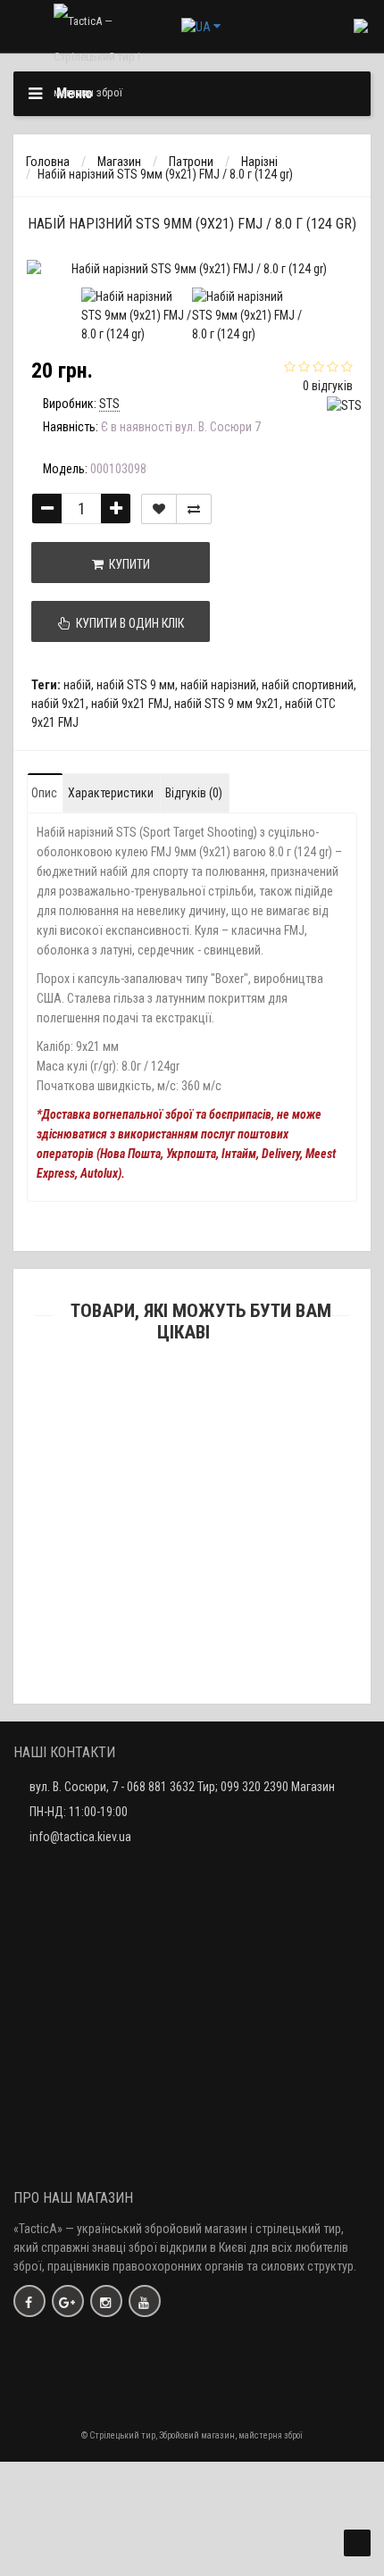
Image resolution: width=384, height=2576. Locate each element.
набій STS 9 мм (136, 685)
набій (77, 685)
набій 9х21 (58, 704)
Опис (44, 793)
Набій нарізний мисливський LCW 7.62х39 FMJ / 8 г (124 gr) (192, 1663)
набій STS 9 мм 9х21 (227, 704)
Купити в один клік (127, 623)
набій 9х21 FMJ (130, 704)
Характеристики (111, 793)
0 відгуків (328, 386)
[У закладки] (159, 509)
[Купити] (150, 1443)
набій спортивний (308, 685)
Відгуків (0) (194, 793)
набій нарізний (218, 685)
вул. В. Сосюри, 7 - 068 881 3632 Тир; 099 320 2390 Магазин (182, 1787)
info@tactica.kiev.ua (80, 1837)
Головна (48, 162)
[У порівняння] (194, 509)
